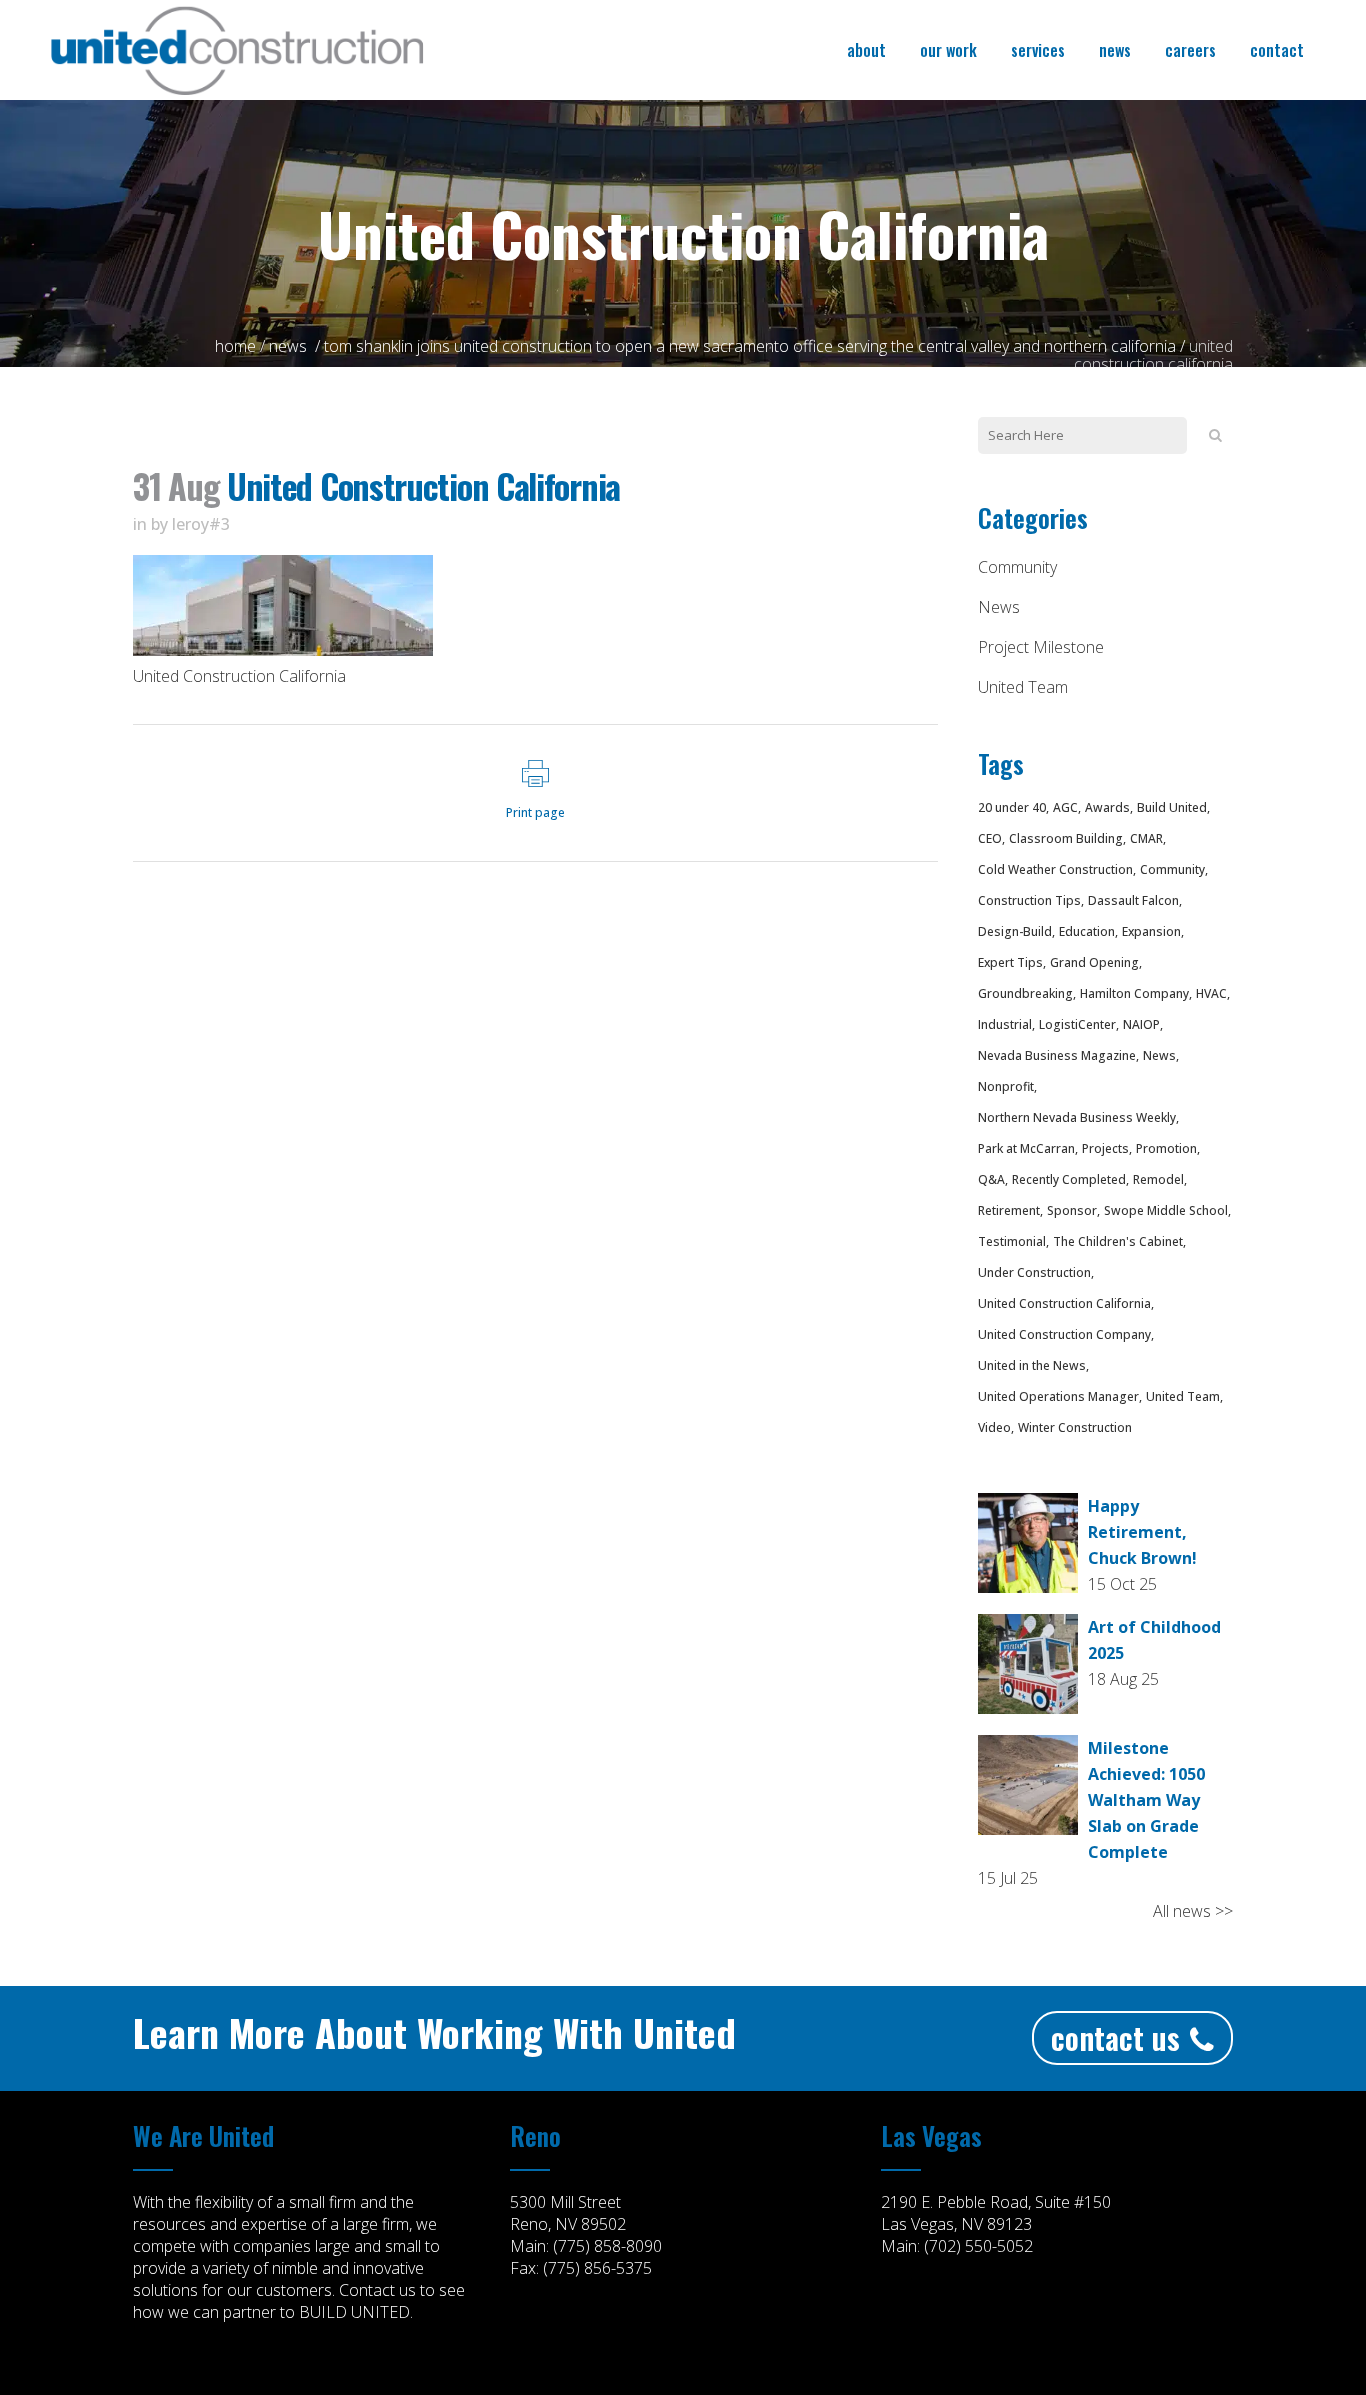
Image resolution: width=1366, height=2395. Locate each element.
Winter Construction (1075, 1427)
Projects (1105, 1148)
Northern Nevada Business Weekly (1077, 1117)
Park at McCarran (1026, 1148)
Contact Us (1115, 2037)
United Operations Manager (1058, 1396)
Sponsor (1072, 1210)
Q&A (991, 1179)
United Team (1023, 687)
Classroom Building (1066, 838)
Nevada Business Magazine (1057, 1055)
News (288, 346)
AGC (1065, 807)
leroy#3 (201, 524)
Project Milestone (1041, 647)
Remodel (1158, 1179)
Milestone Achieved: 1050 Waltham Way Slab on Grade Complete (1146, 1800)
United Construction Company (1064, 1334)
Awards (1107, 807)
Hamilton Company (1134, 993)
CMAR (1146, 838)
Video (994, 1427)
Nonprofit (1006, 1086)
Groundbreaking (1025, 993)
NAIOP (1141, 1024)
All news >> (1193, 1911)
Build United (1172, 807)
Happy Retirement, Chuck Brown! (1142, 1532)
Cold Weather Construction (1055, 869)
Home (235, 346)
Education (1087, 931)
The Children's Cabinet (1118, 1241)
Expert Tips (1010, 962)
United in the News (1032, 1365)
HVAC (1211, 993)
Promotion (1166, 1148)
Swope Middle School (1166, 1210)
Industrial (1005, 1024)
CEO (990, 838)
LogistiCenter (1077, 1024)
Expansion (1151, 931)
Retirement (1009, 1210)
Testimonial (1012, 1241)
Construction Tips (1029, 900)
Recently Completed (1069, 1179)
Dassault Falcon (1133, 900)
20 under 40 (1012, 807)
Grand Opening (1094, 962)
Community (1017, 567)
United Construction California (1064, 1303)
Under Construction (1034, 1272)
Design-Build (1015, 931)
